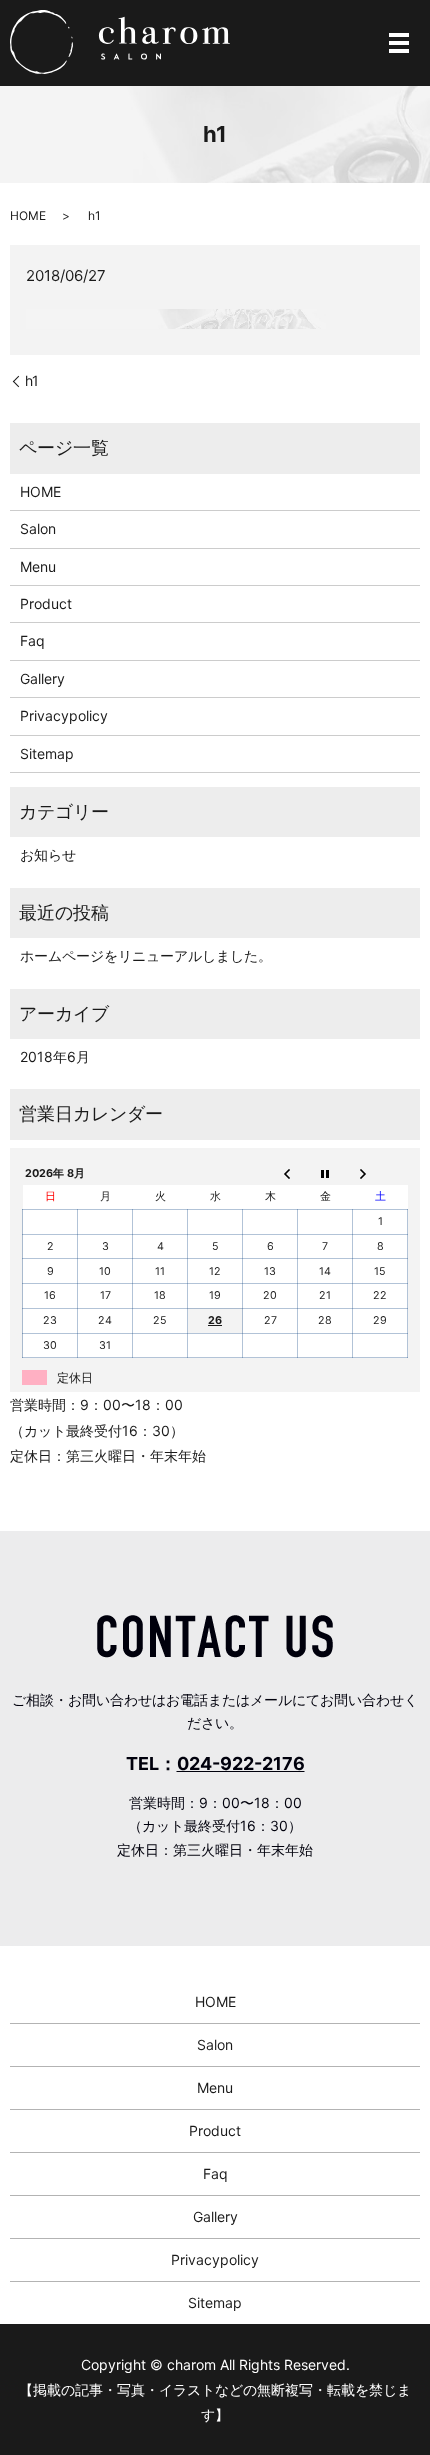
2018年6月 (55, 1056)
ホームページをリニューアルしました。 (146, 955)
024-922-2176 (241, 1763)
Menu (38, 566)
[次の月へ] (380, 1174)
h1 (32, 380)
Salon (38, 528)
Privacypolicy (64, 715)
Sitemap (47, 753)
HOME (28, 215)
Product (46, 603)
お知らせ (48, 854)
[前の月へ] (270, 1174)
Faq (32, 640)
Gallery (42, 678)
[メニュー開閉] (399, 43)
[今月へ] (325, 1174)
